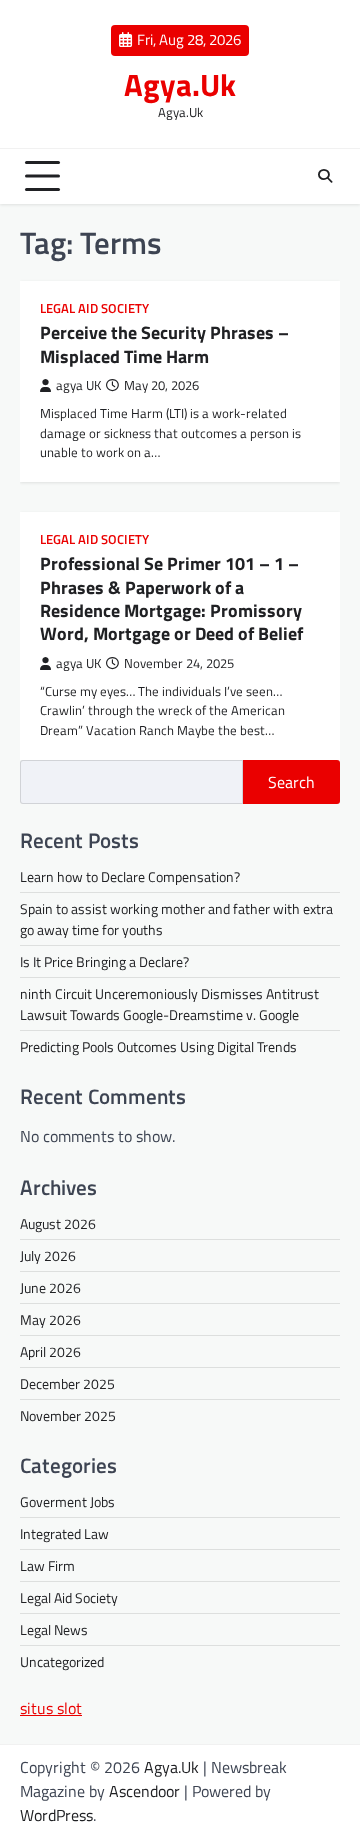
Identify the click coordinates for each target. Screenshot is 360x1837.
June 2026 (50, 1287)
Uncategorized (62, 1661)
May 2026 (50, 1319)
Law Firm (47, 1565)
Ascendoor (144, 1791)
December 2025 (67, 1383)
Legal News (54, 1629)
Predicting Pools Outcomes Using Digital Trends (158, 1046)
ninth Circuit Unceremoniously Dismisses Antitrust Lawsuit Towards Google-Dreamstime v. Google (169, 1004)
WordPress (56, 1815)
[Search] (325, 176)
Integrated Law (64, 1533)
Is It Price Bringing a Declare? (104, 961)
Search (291, 782)
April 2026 (50, 1351)
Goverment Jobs (67, 1501)
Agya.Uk (180, 84)
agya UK (78, 385)
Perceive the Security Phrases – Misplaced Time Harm (164, 344)
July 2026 (48, 1255)
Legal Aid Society (94, 308)
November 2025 (68, 1415)
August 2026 (58, 1223)
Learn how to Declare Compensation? (130, 876)
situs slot (51, 1708)
